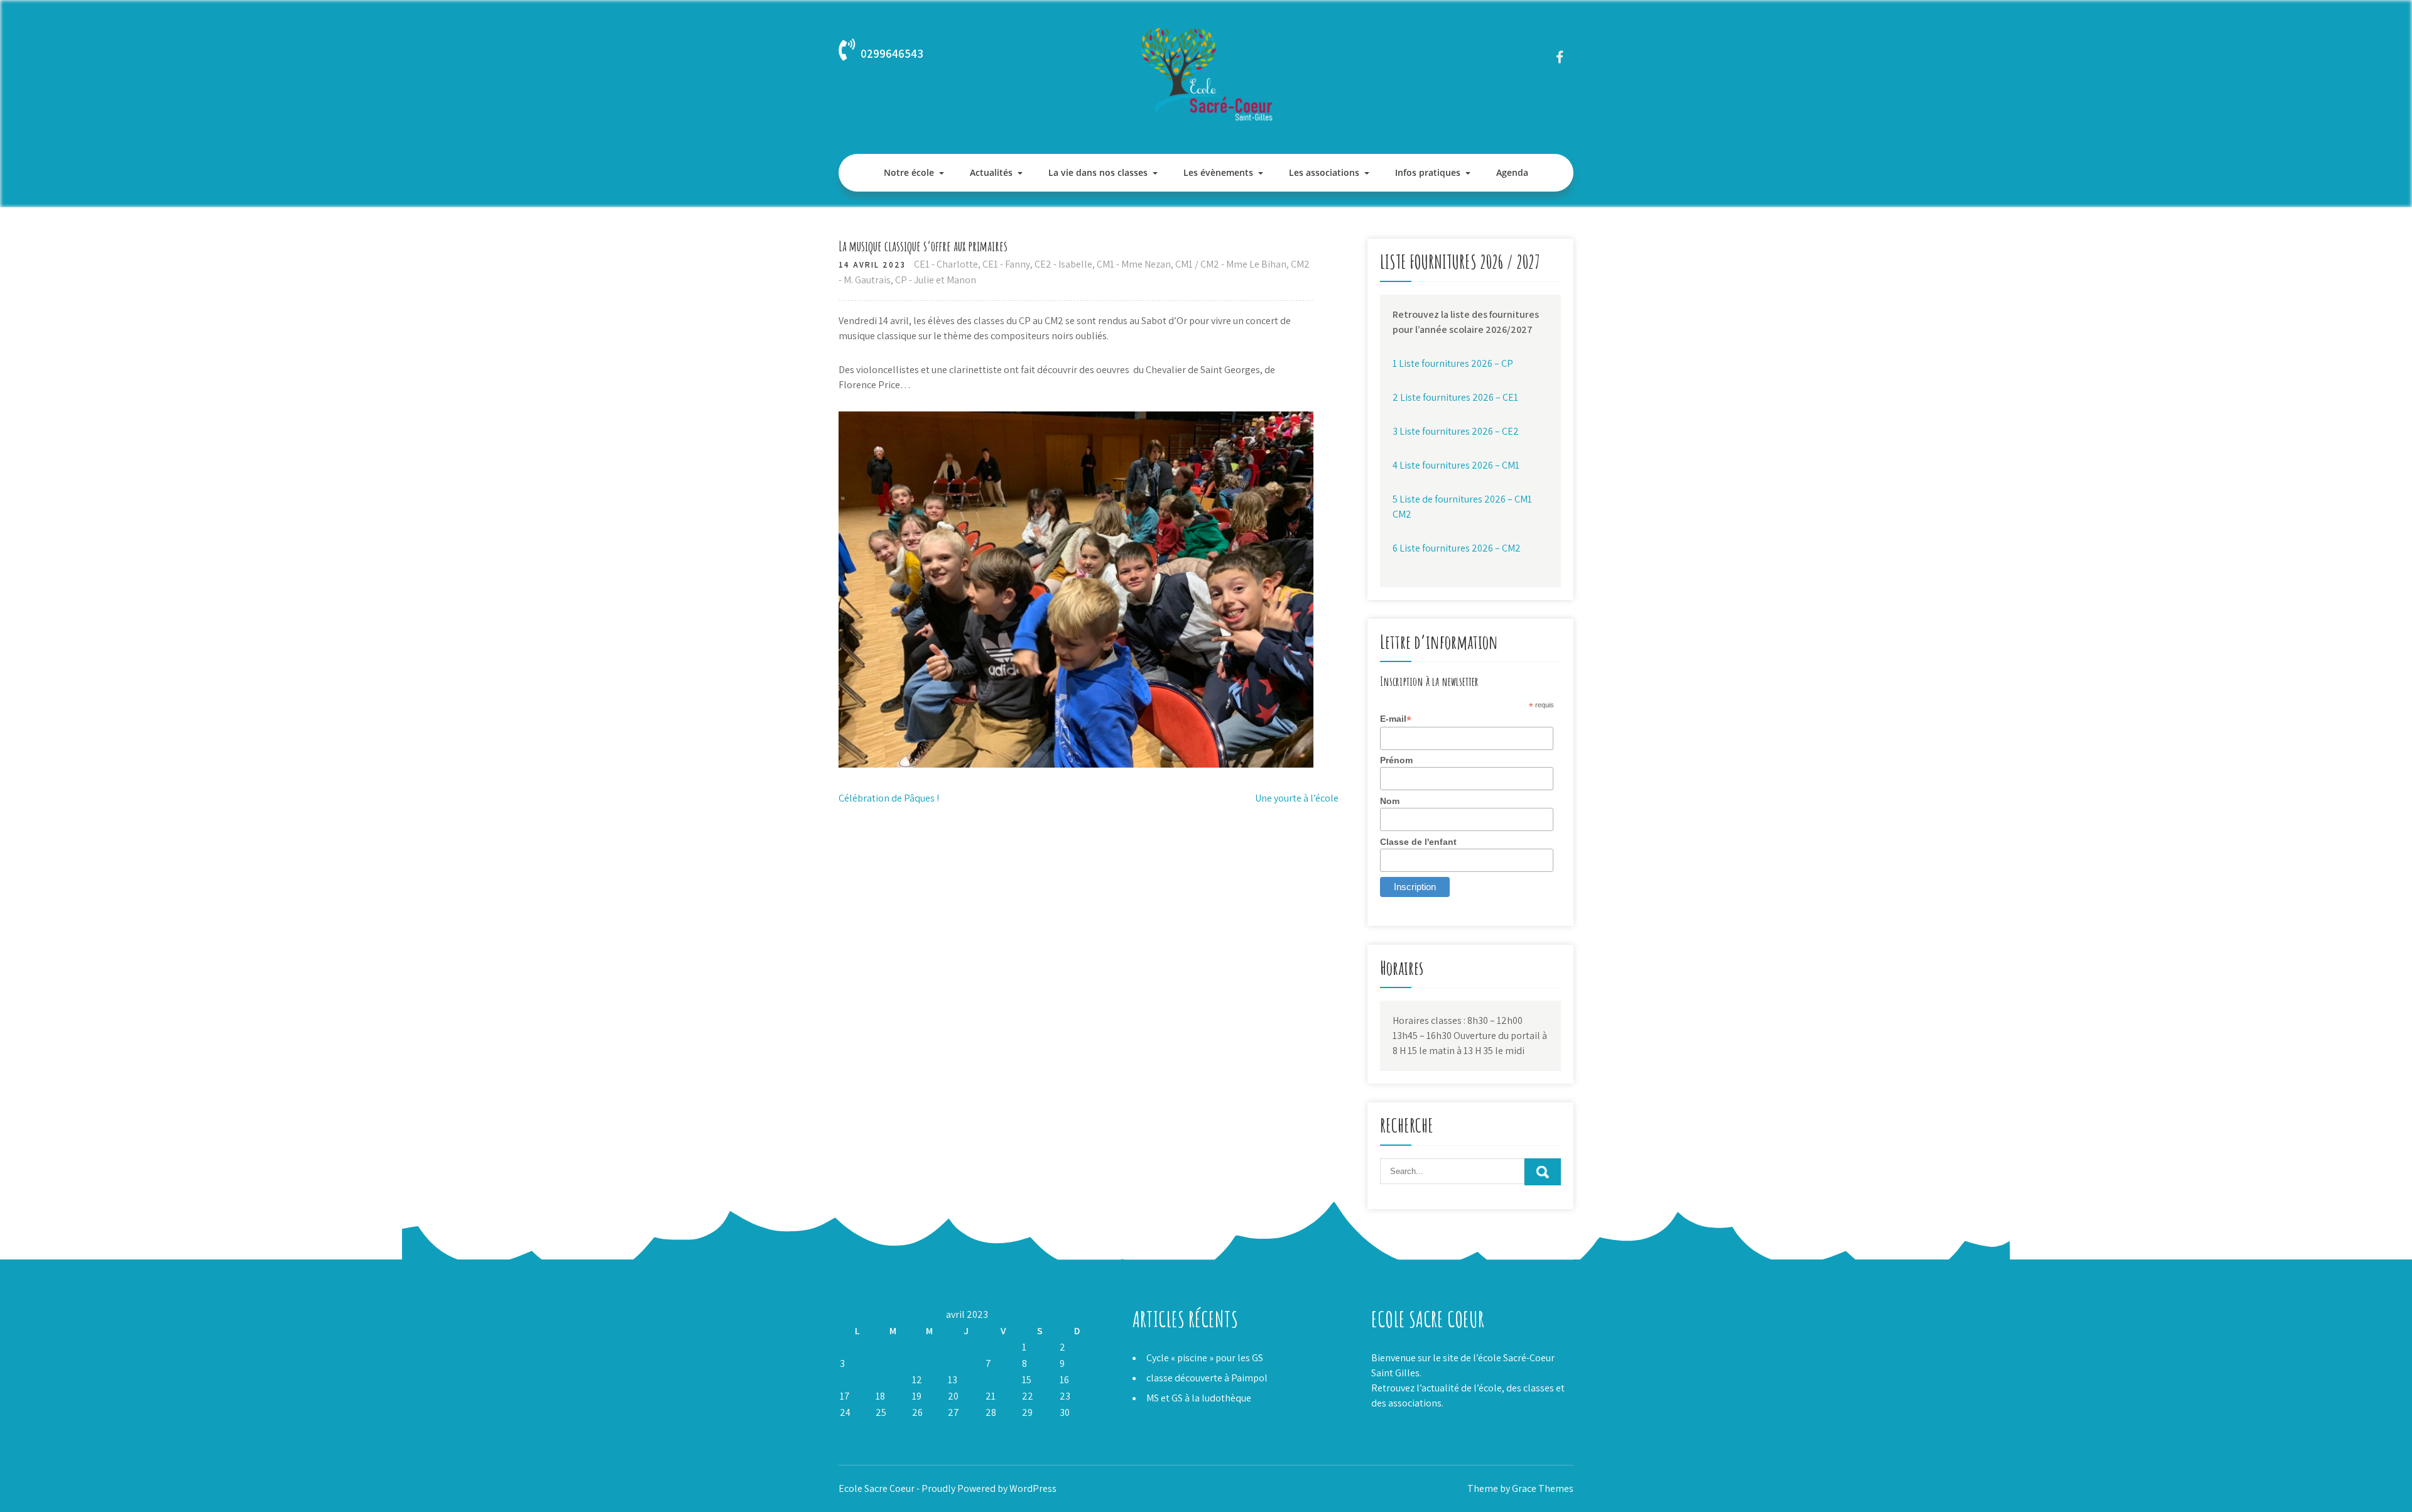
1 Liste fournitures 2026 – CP (1453, 363)
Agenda (1512, 172)
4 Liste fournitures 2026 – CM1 (1456, 465)
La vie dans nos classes (1098, 172)
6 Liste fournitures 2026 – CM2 (1457, 548)
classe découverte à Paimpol (1207, 1378)
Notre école (909, 172)
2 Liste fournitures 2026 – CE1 (1455, 397)
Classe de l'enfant (1418, 842)
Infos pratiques (1428, 172)
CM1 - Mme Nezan (1134, 264)
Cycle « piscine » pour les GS (1205, 1358)
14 (990, 1380)
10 (845, 1380)
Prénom (1396, 760)
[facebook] (1559, 57)
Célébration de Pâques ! (889, 798)
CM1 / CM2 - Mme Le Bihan (1231, 264)
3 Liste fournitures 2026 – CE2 (1456, 431)
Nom (1390, 801)
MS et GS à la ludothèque (1199, 1398)
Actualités (991, 172)
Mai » (877, 1429)
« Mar (850, 1429)
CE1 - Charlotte (946, 264)
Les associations (1324, 172)
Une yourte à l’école (1297, 798)
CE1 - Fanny (1006, 264)
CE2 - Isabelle (1063, 264)
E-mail (1396, 719)
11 (880, 1380)
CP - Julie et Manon (936, 280)
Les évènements (1218, 172)
